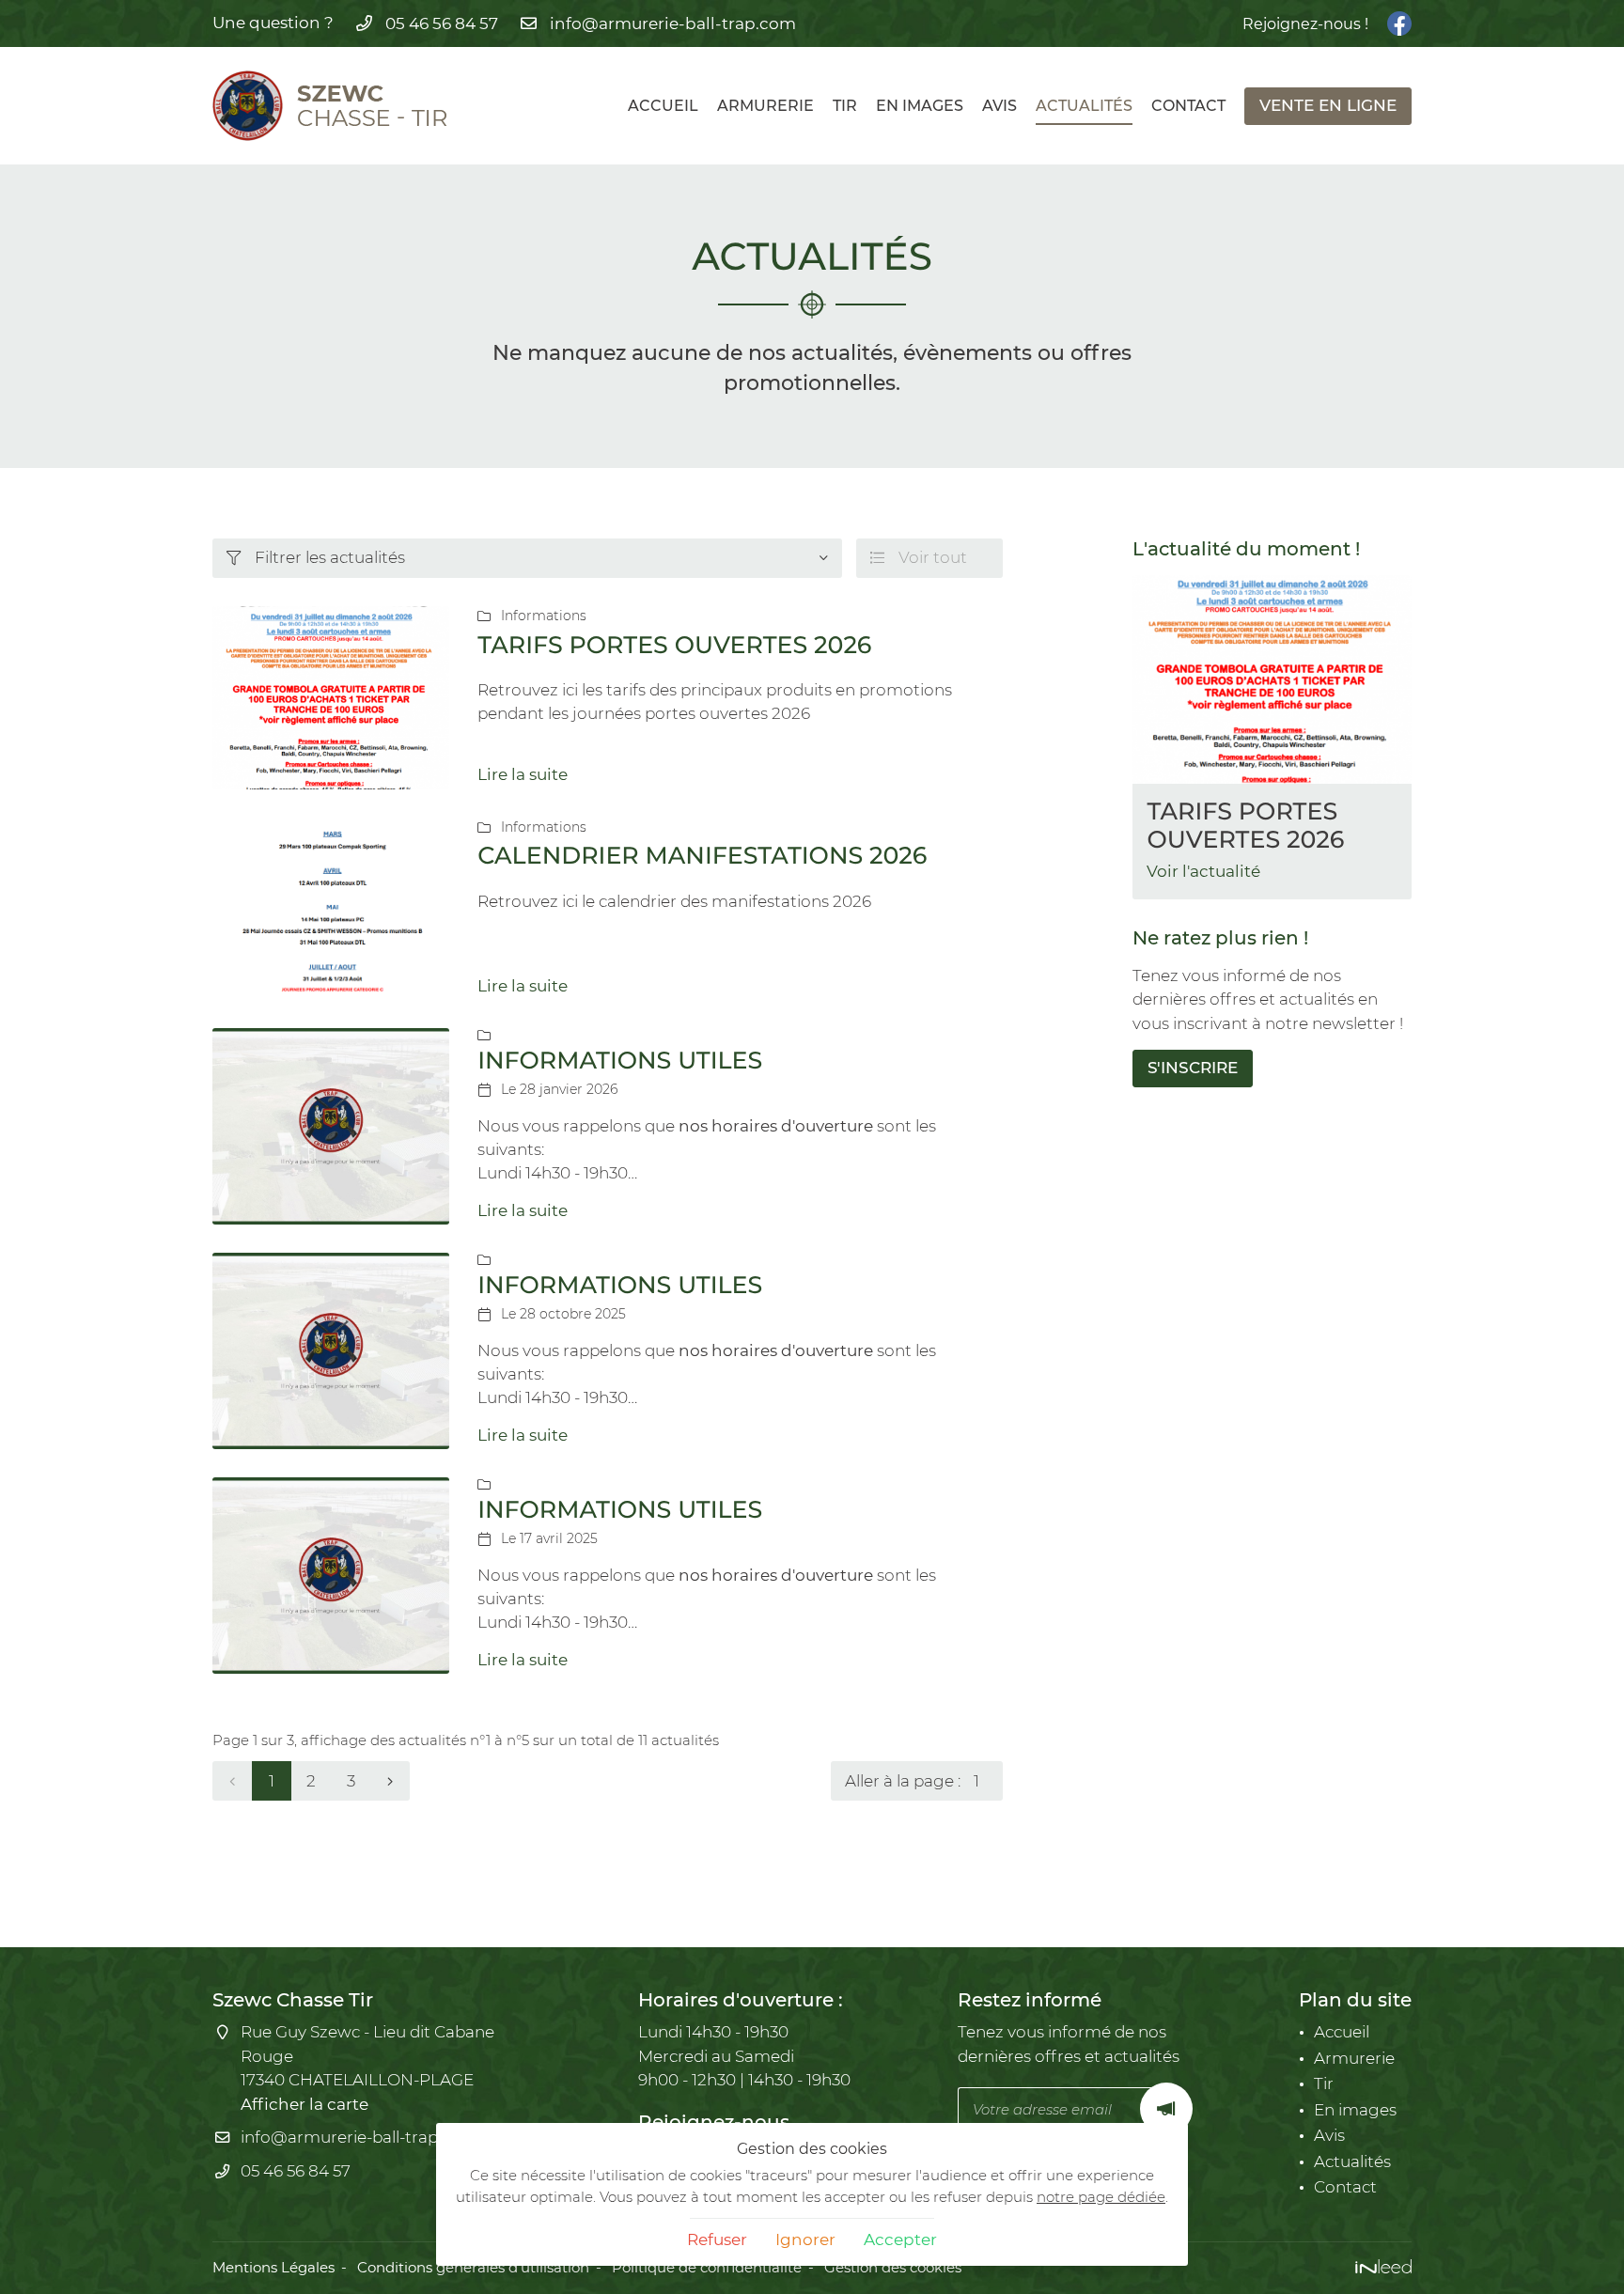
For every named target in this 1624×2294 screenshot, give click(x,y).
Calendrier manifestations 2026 (702, 856)
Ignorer (805, 2239)
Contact (1188, 105)
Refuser (717, 2239)
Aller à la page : (903, 1781)
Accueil (663, 105)
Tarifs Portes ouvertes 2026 (674, 645)
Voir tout (919, 557)
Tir (845, 105)
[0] (232, 1781)
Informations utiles (620, 1061)
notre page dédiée (1101, 2197)
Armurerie (765, 105)
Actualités (1084, 105)
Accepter (900, 2239)
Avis (999, 105)
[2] (390, 1781)
